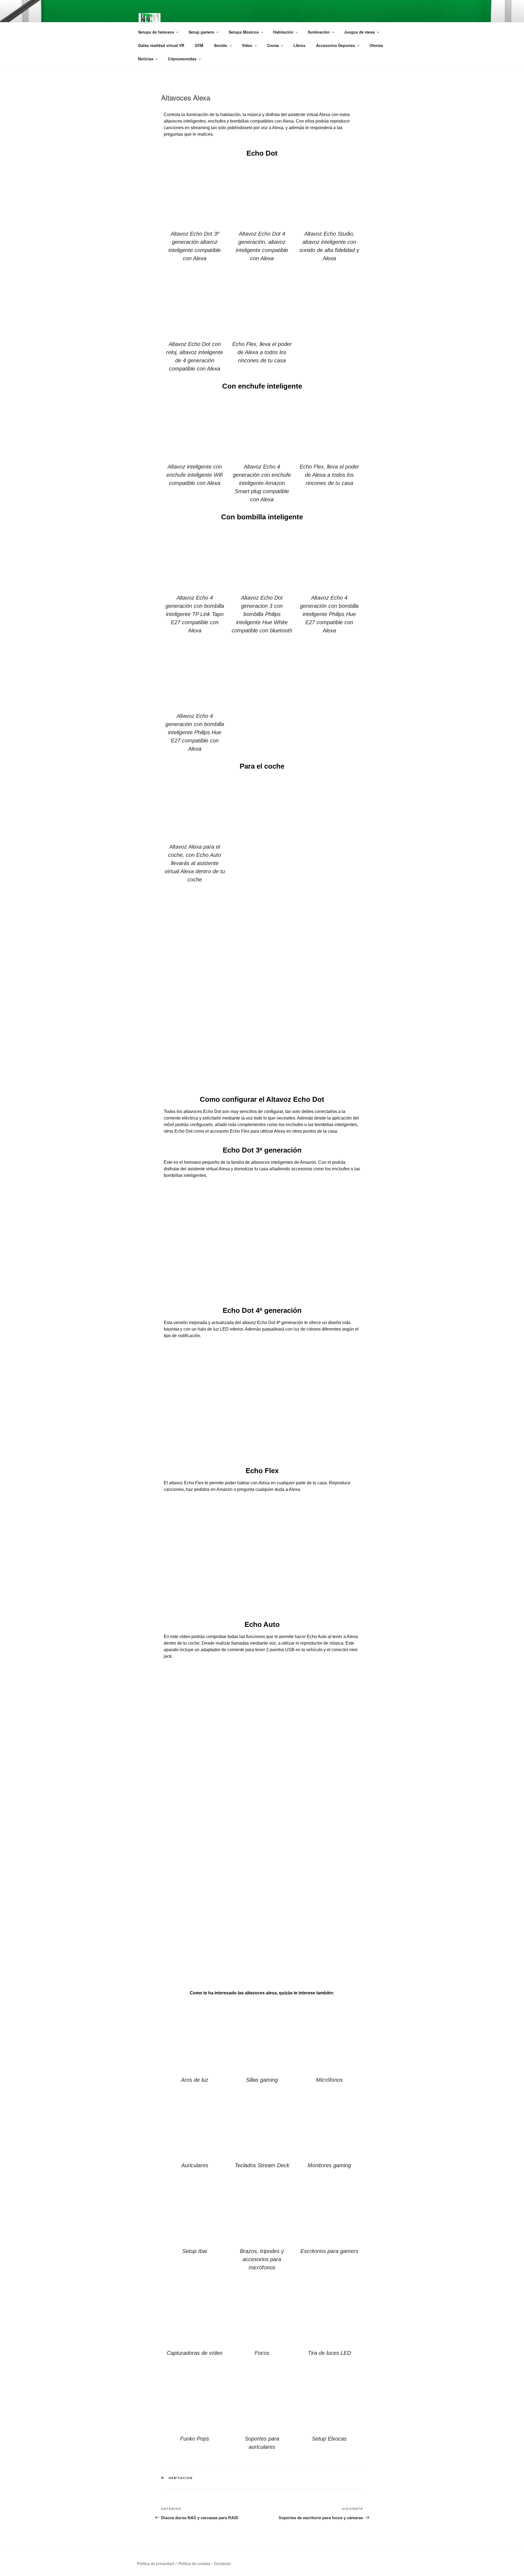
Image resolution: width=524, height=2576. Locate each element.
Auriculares (195, 2165)
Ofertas (376, 45)
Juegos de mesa (359, 32)
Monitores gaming (329, 2165)
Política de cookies (194, 2563)
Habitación (283, 32)
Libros (299, 45)
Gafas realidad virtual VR (161, 45)
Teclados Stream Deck (262, 2165)
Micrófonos (329, 2080)
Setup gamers (201, 32)
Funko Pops (195, 2439)
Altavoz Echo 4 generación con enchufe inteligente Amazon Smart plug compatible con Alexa (262, 483)
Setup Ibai (195, 2251)
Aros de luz (195, 2080)
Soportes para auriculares (262, 2443)
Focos (262, 2353)
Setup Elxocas (329, 2439)
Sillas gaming (262, 2080)
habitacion (181, 2478)
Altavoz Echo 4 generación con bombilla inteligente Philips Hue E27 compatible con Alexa (329, 614)
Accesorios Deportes (336, 45)
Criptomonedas (182, 59)
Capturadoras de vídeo (195, 2353)
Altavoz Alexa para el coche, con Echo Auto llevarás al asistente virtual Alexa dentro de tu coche (195, 863)
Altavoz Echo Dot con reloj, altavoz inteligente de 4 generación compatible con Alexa (195, 356)
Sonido (221, 45)
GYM (199, 45)
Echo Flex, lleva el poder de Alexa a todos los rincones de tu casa (262, 352)
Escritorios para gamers (329, 2251)
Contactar (222, 2563)
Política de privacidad (155, 2563)
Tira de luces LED (329, 2353)
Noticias (146, 59)
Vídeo (247, 45)
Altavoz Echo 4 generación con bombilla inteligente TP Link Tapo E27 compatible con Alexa (195, 614)
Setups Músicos (244, 32)
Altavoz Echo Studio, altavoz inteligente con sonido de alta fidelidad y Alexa (329, 246)
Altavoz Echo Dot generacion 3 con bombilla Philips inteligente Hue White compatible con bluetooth (262, 614)
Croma (273, 45)
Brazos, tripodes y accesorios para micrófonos (262, 2259)
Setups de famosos (156, 32)
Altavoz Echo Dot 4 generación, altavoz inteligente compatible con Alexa (262, 246)
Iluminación (319, 32)
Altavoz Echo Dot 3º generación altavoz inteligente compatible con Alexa (195, 246)
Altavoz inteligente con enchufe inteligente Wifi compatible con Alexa (195, 475)
